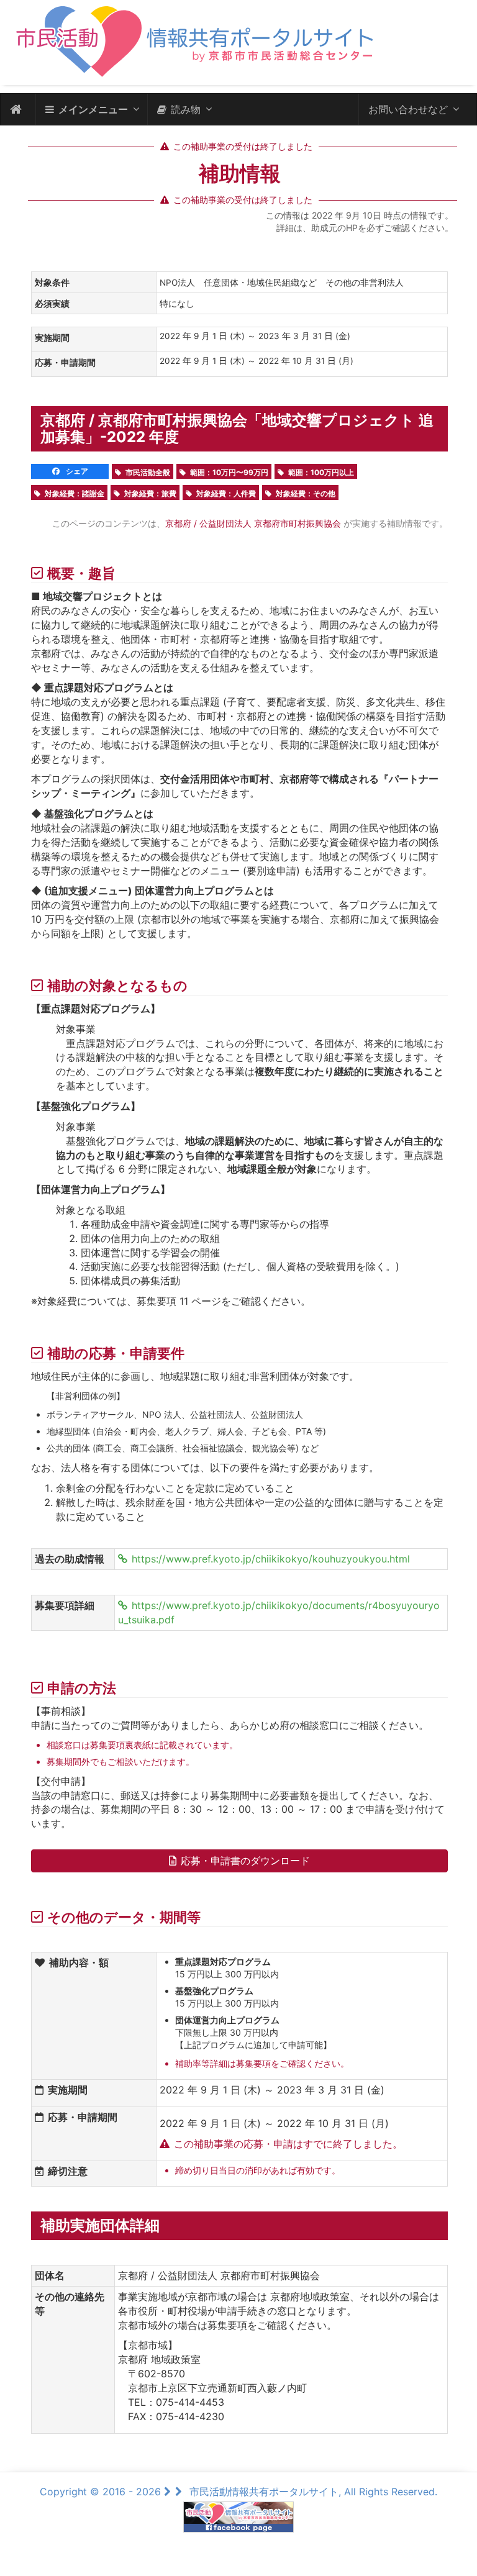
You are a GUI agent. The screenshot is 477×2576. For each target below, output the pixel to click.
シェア (76, 471)
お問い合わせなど (408, 109)
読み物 (186, 109)
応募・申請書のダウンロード (245, 1861)
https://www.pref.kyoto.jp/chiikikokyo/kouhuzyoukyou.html (271, 1559)
